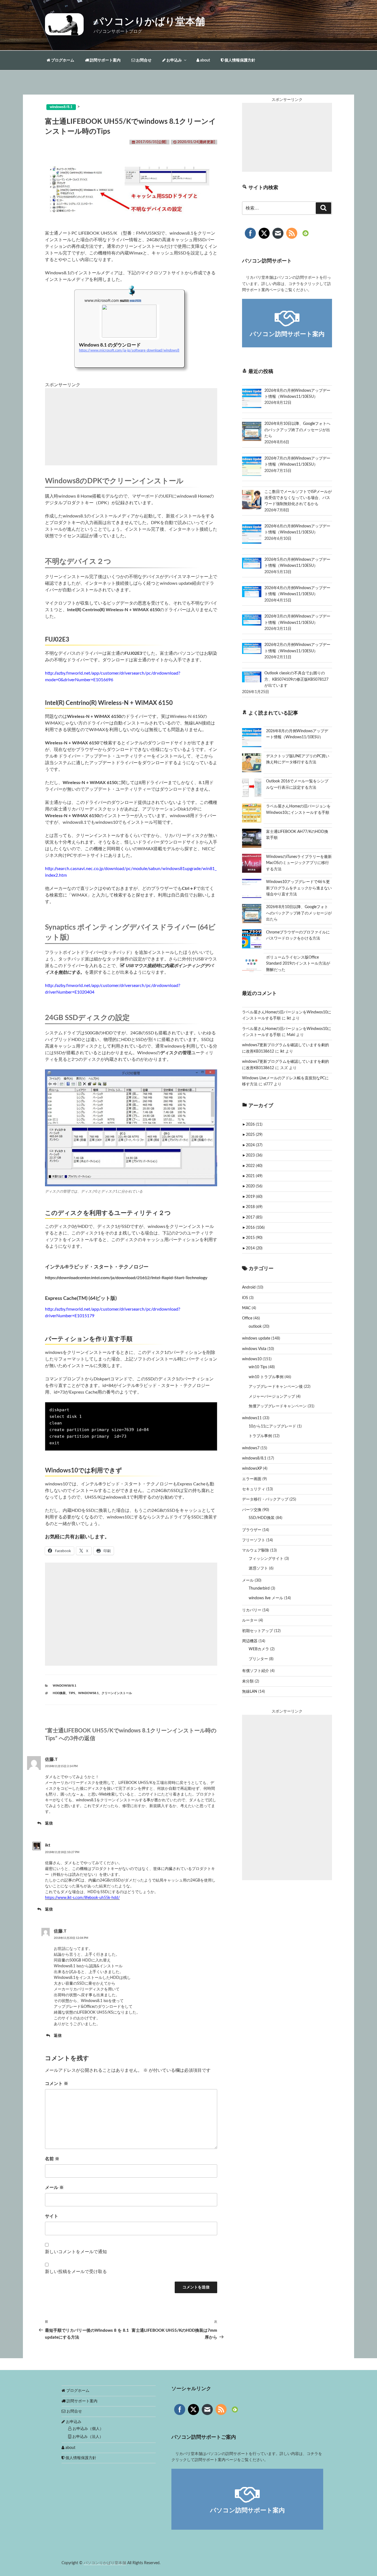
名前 (52, 2159)
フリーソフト (254, 1540)
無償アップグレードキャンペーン (278, 1406)
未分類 (248, 1681)
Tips (72, 1693)
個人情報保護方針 (239, 60)
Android (249, 1287)
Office (247, 1318)
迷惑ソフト (258, 1568)
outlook (255, 1327)
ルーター (250, 1620)
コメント (57, 2084)
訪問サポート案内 (105, 60)
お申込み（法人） (87, 2437)
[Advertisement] (131, 427)
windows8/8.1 (64, 1686)
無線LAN (250, 1692)
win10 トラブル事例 (266, 1377)
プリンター (258, 1659)
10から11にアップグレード (272, 1426)
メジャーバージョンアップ (272, 1397)
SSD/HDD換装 (262, 1518)
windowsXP (252, 1469)
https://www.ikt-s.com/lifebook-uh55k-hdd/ (82, 1898)
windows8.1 (88, 1693)
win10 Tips (258, 1367)
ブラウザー (252, 1530)
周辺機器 (250, 1641)
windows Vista (254, 1349)
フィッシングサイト (266, 1559)
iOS (245, 1298)
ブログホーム (62, 60)
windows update (256, 1338)
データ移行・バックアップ (265, 1499)
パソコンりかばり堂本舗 (149, 22)
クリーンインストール (117, 1693)
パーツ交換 (252, 1510)
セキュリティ (254, 1489)
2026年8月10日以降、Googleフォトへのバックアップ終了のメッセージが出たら (299, 913)
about (205, 60)
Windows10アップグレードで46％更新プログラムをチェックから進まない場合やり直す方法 (299, 888)
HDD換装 (59, 1693)
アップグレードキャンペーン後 (276, 1387)
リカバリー (252, 1610)
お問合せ (143, 60)
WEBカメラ (259, 1649)
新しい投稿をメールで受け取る (76, 2272)
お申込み (174, 60)
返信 (49, 1823)
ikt (48, 1845)
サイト (52, 2216)
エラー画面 (252, 1479)
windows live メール (266, 1598)
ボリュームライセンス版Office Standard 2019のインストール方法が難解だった (298, 964)
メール (54, 2188)
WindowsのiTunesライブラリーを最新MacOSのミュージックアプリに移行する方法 (299, 863)
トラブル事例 (260, 1436)
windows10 (252, 1359)
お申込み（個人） (87, 2429)
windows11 (252, 1418)
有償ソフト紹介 (256, 1671)
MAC (246, 1308)
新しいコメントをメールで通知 (76, 2252)
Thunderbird (259, 1588)
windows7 (251, 1448)
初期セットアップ (257, 1631)
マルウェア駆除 (256, 1550)
